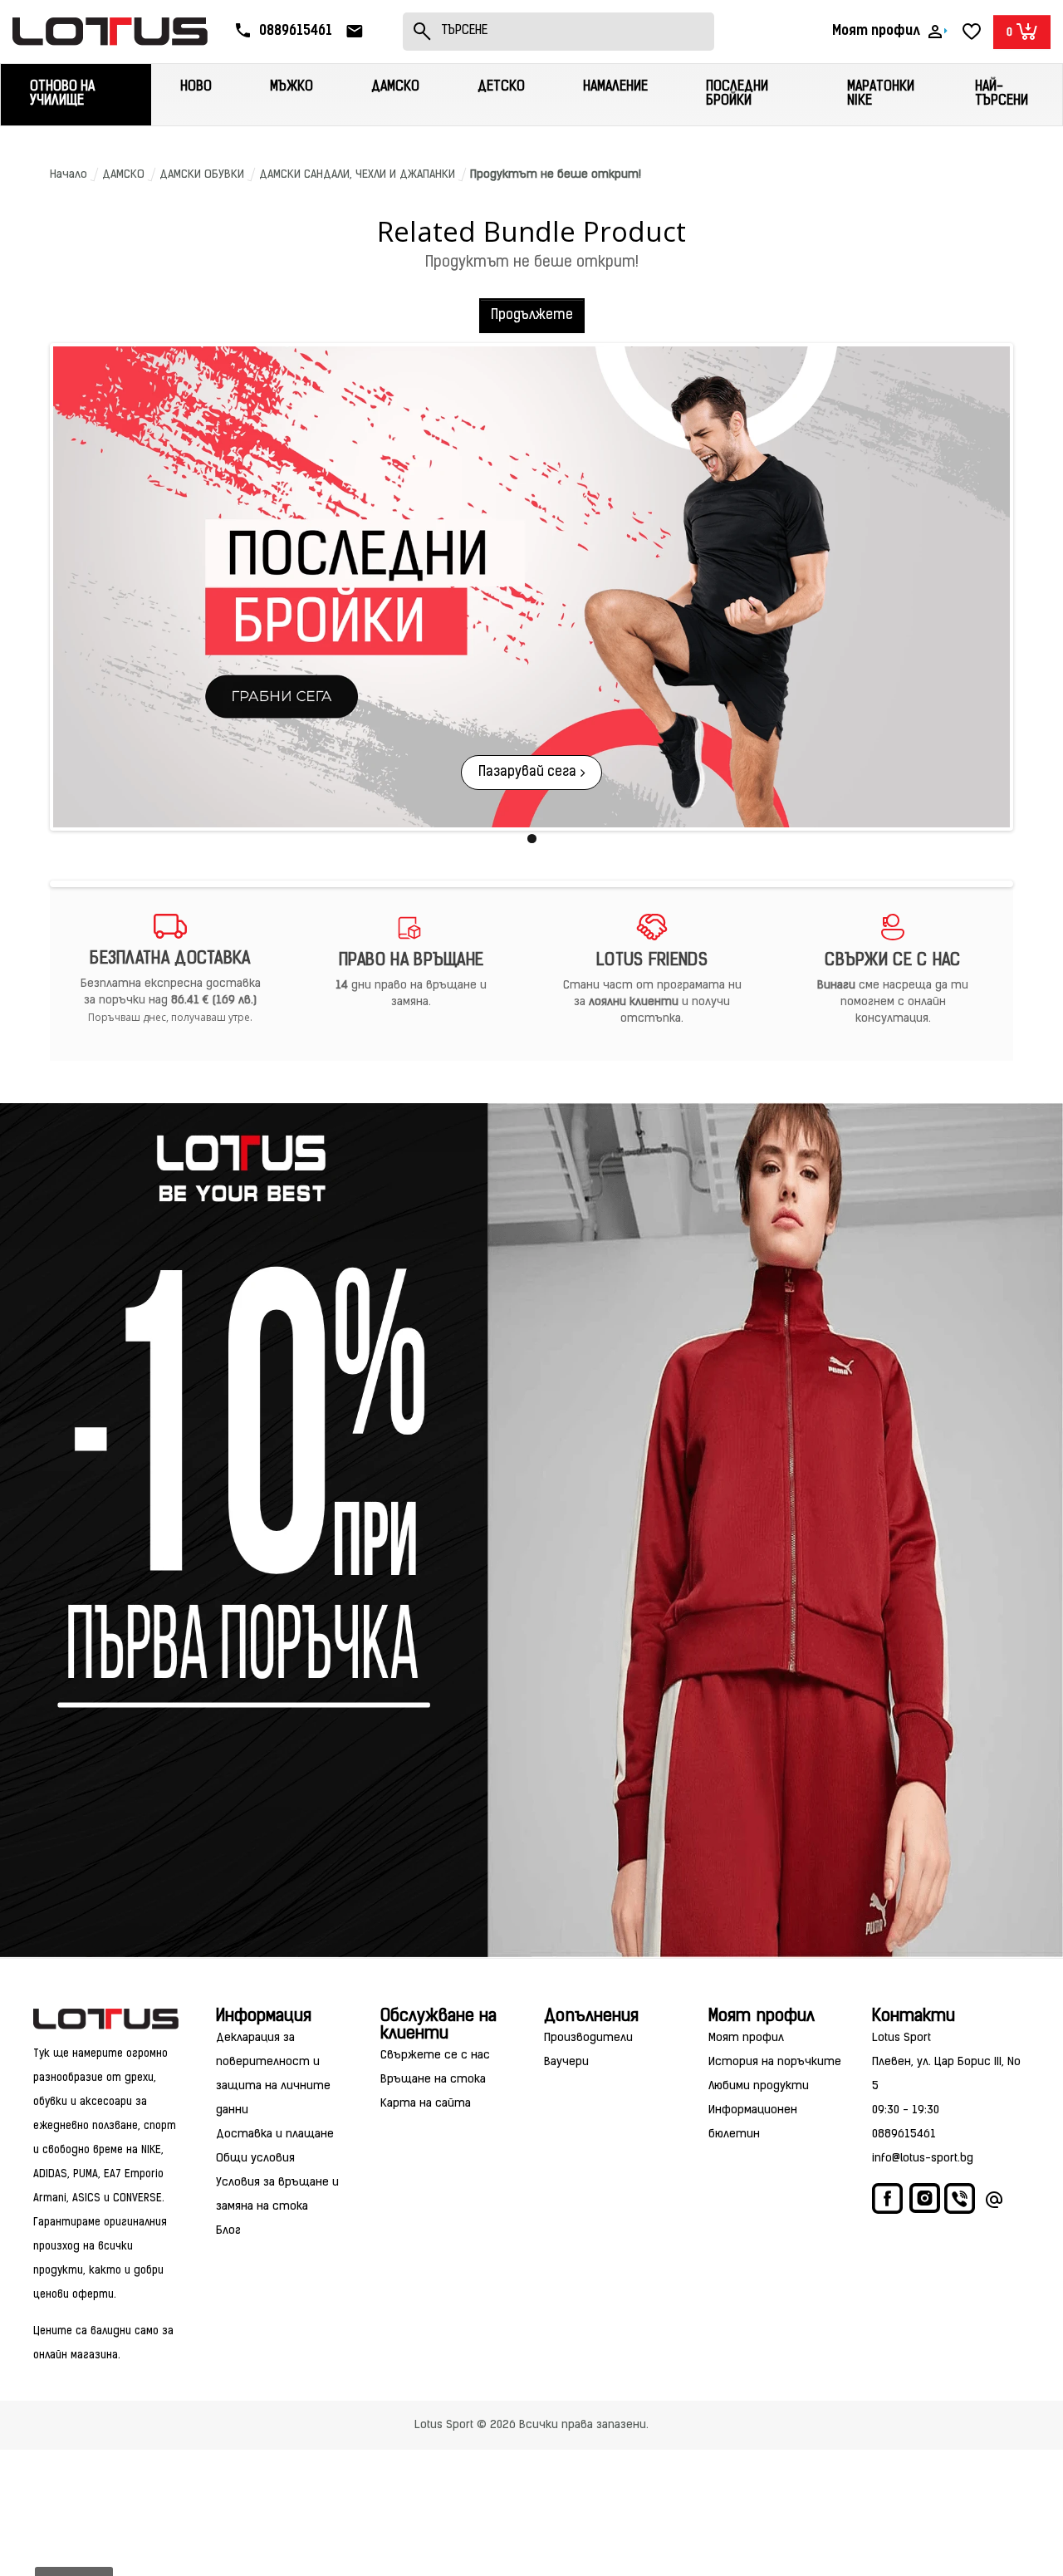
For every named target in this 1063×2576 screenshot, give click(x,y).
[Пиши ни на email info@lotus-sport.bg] (994, 2203)
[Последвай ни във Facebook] (889, 2203)
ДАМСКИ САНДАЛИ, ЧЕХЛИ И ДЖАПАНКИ (357, 175)
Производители (588, 2038)
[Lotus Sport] (106, 2019)
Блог (228, 2231)
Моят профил (746, 2038)
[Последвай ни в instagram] (925, 2201)
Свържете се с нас (435, 2056)
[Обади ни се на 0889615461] (961, 2203)
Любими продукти (759, 2086)
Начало (69, 175)
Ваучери (566, 2062)
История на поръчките (775, 2062)
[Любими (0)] (972, 32)
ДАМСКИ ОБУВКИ (202, 175)
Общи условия (255, 2159)
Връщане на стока (433, 2080)
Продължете (532, 316)
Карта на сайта (426, 2104)
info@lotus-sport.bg (923, 2159)
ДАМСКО (123, 175)
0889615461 (904, 2134)
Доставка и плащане (275, 2134)
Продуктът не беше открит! (556, 175)
